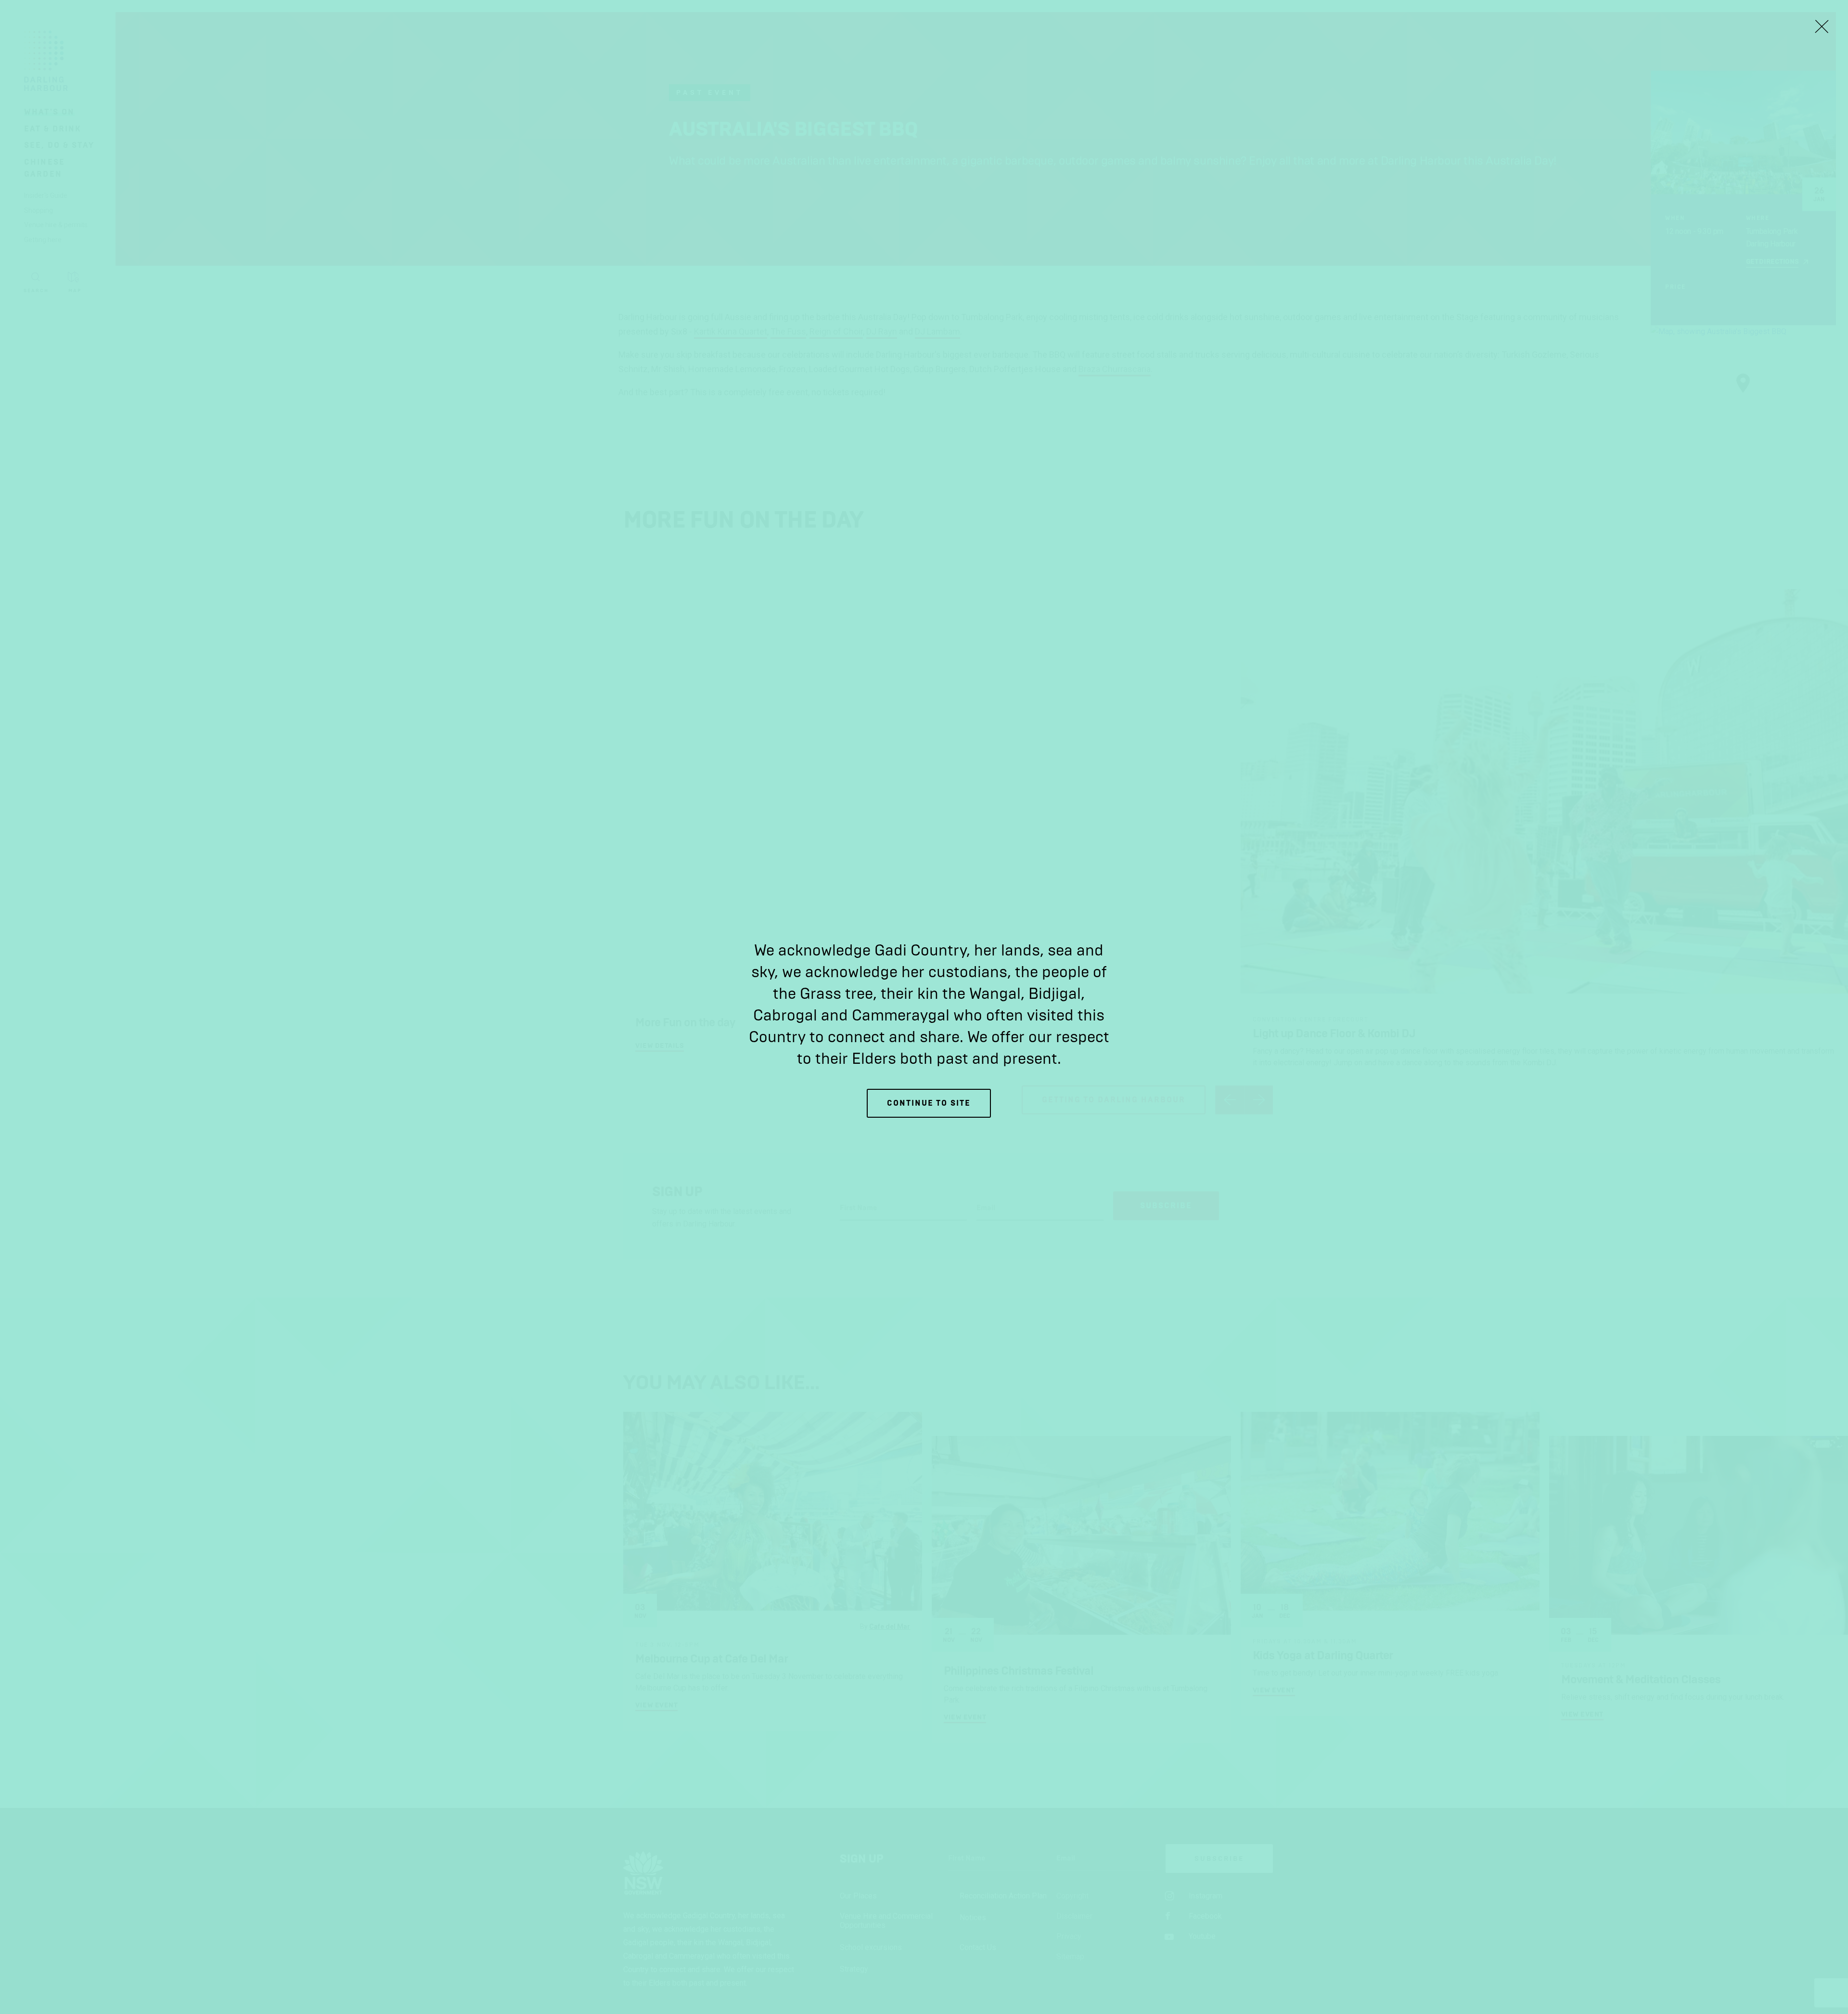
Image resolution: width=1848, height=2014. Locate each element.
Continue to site (929, 1103)
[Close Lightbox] (1822, 26)
